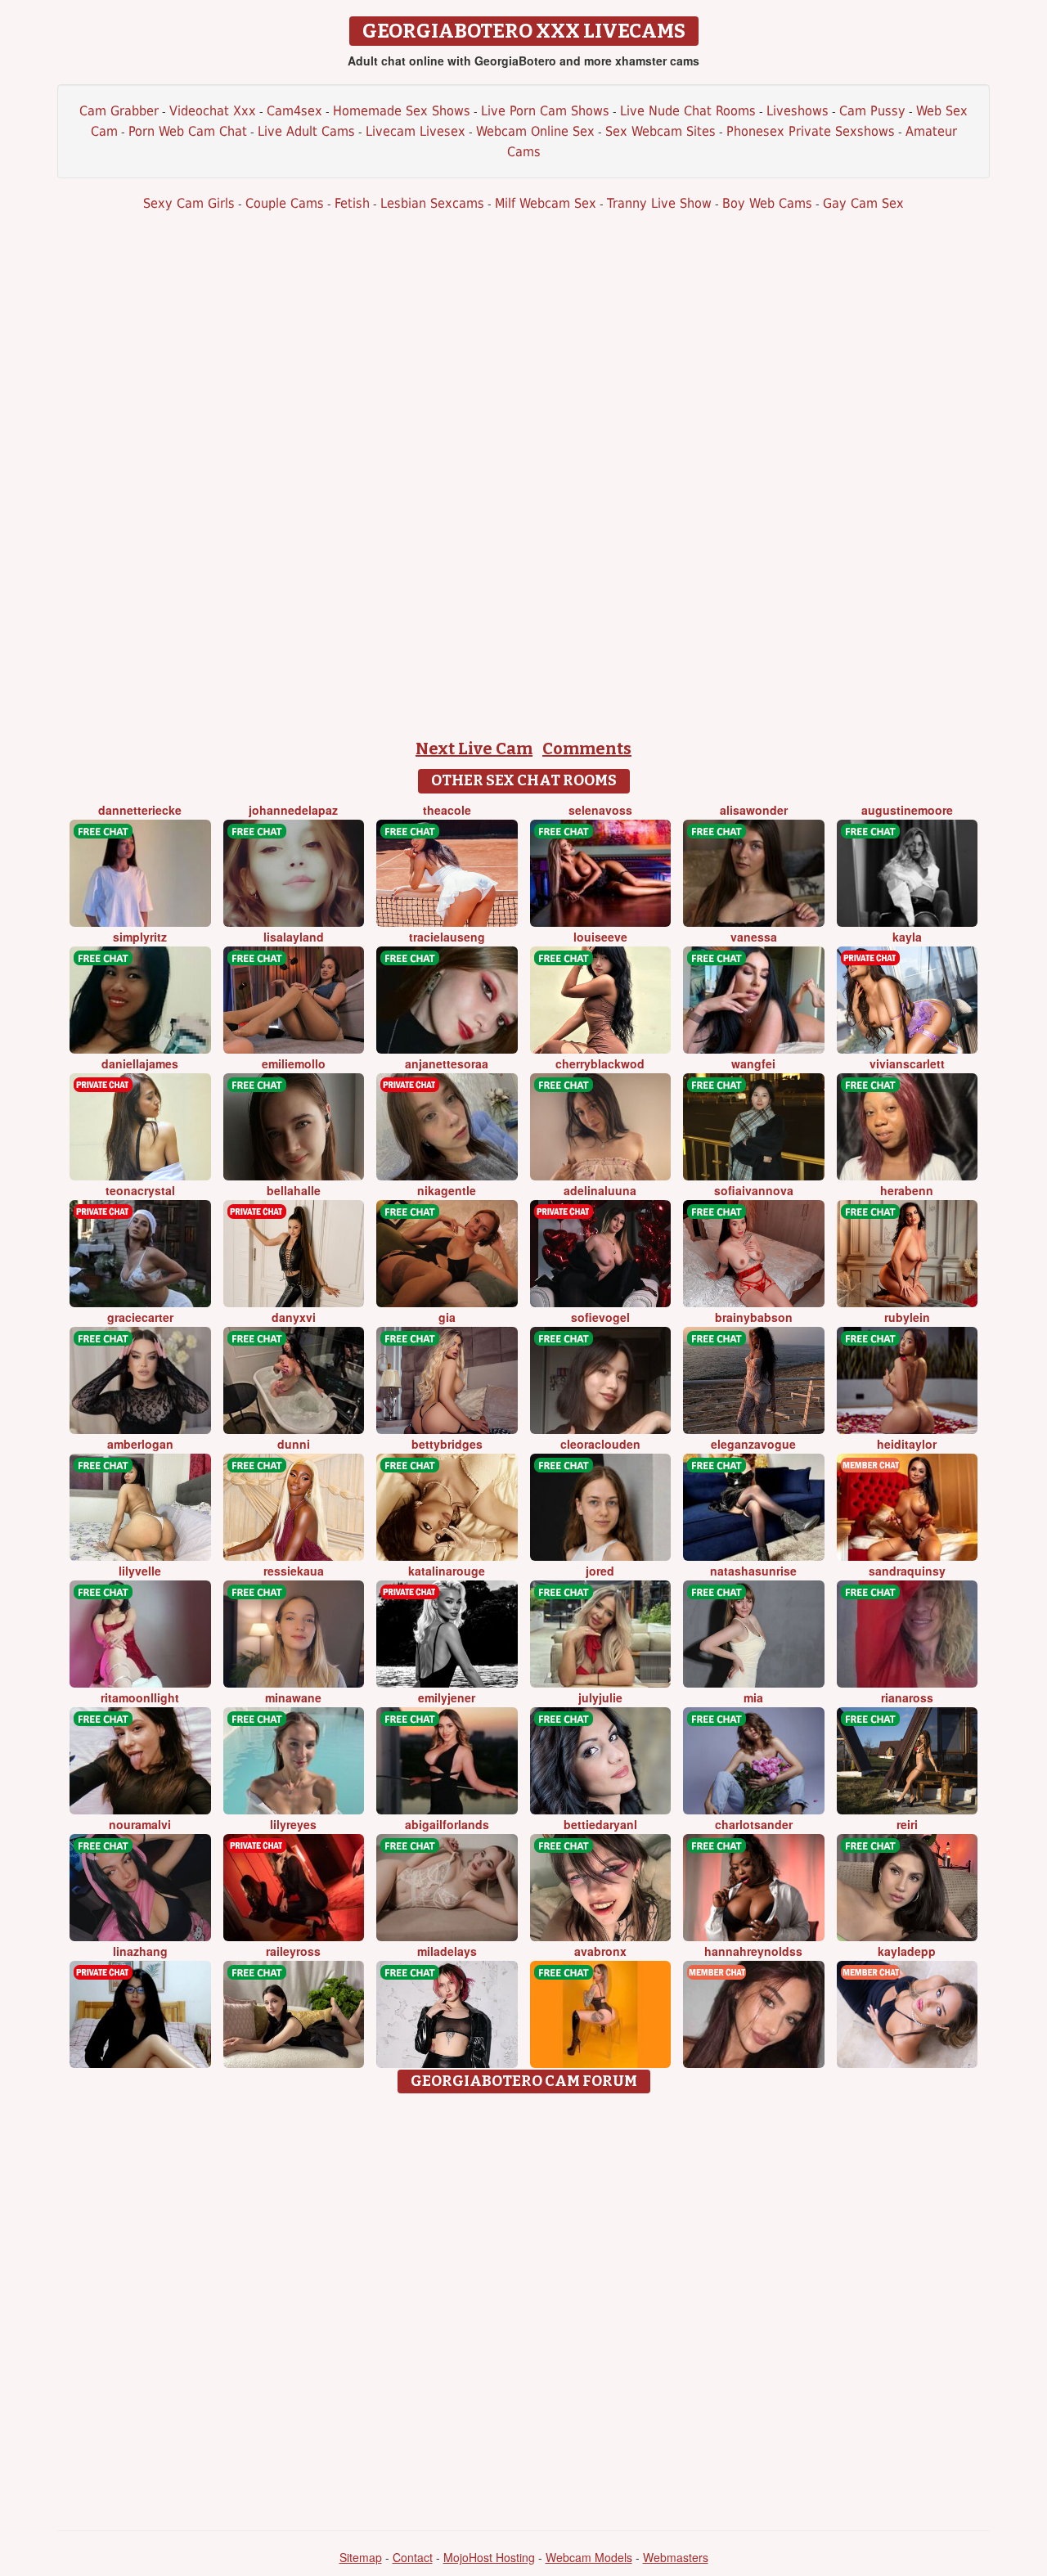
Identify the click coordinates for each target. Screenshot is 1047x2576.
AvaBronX (600, 1951)
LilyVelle (140, 1571)
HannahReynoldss (753, 1951)
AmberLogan (140, 1444)
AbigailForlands (447, 1824)
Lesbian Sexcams (432, 203)
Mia (753, 1697)
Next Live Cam (474, 749)
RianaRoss (907, 1697)
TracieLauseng (447, 937)
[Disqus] (524, 2306)
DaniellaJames (140, 1063)
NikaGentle (447, 1190)
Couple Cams (285, 203)
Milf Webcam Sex (546, 203)
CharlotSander (754, 1824)
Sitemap (361, 2557)
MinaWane (293, 1697)
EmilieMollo (294, 1063)
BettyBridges (447, 1444)
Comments (587, 749)
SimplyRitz (140, 937)
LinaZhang (140, 1951)
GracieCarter (140, 1317)
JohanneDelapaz (293, 810)
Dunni (294, 1444)
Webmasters (676, 2557)
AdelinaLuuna (600, 1190)
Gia (447, 1317)
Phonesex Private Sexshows (811, 131)
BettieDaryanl (600, 1824)
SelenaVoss (600, 810)
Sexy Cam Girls (189, 203)
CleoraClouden (600, 1444)
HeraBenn (907, 1190)
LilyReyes (293, 1824)
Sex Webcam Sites (661, 131)
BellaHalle (294, 1190)
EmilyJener (447, 1697)
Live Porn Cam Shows (545, 111)
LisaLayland (294, 937)
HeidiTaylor (907, 1444)
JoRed (600, 1571)
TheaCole (447, 810)
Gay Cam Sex (863, 203)
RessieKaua (294, 1571)
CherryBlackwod (600, 1063)
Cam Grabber (119, 111)
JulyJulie (600, 1697)
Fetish (352, 203)
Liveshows (798, 111)
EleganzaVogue (753, 1444)
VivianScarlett (907, 1063)
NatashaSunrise (753, 1571)
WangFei (753, 1063)
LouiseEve (600, 937)
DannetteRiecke (140, 810)
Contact (413, 2557)
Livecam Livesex (416, 131)
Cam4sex (294, 111)
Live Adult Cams (306, 131)
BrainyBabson (754, 1317)
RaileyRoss (293, 1951)
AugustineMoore (907, 810)
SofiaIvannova (754, 1190)
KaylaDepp (907, 1951)
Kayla (907, 937)
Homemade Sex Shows (402, 111)
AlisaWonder (754, 810)
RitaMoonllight (140, 1697)
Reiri (907, 1824)
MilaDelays (447, 1951)
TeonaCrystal (140, 1190)
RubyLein (907, 1317)
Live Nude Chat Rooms (688, 111)
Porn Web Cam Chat (188, 131)
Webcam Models (589, 2557)
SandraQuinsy (907, 1571)
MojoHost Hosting (489, 2557)
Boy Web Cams (767, 203)
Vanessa (754, 937)
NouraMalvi (140, 1824)
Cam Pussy (872, 111)
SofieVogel (600, 1317)
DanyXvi (294, 1317)
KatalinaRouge (447, 1571)
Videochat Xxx (213, 111)
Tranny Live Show (659, 203)
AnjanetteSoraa (447, 1063)
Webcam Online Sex (535, 131)
